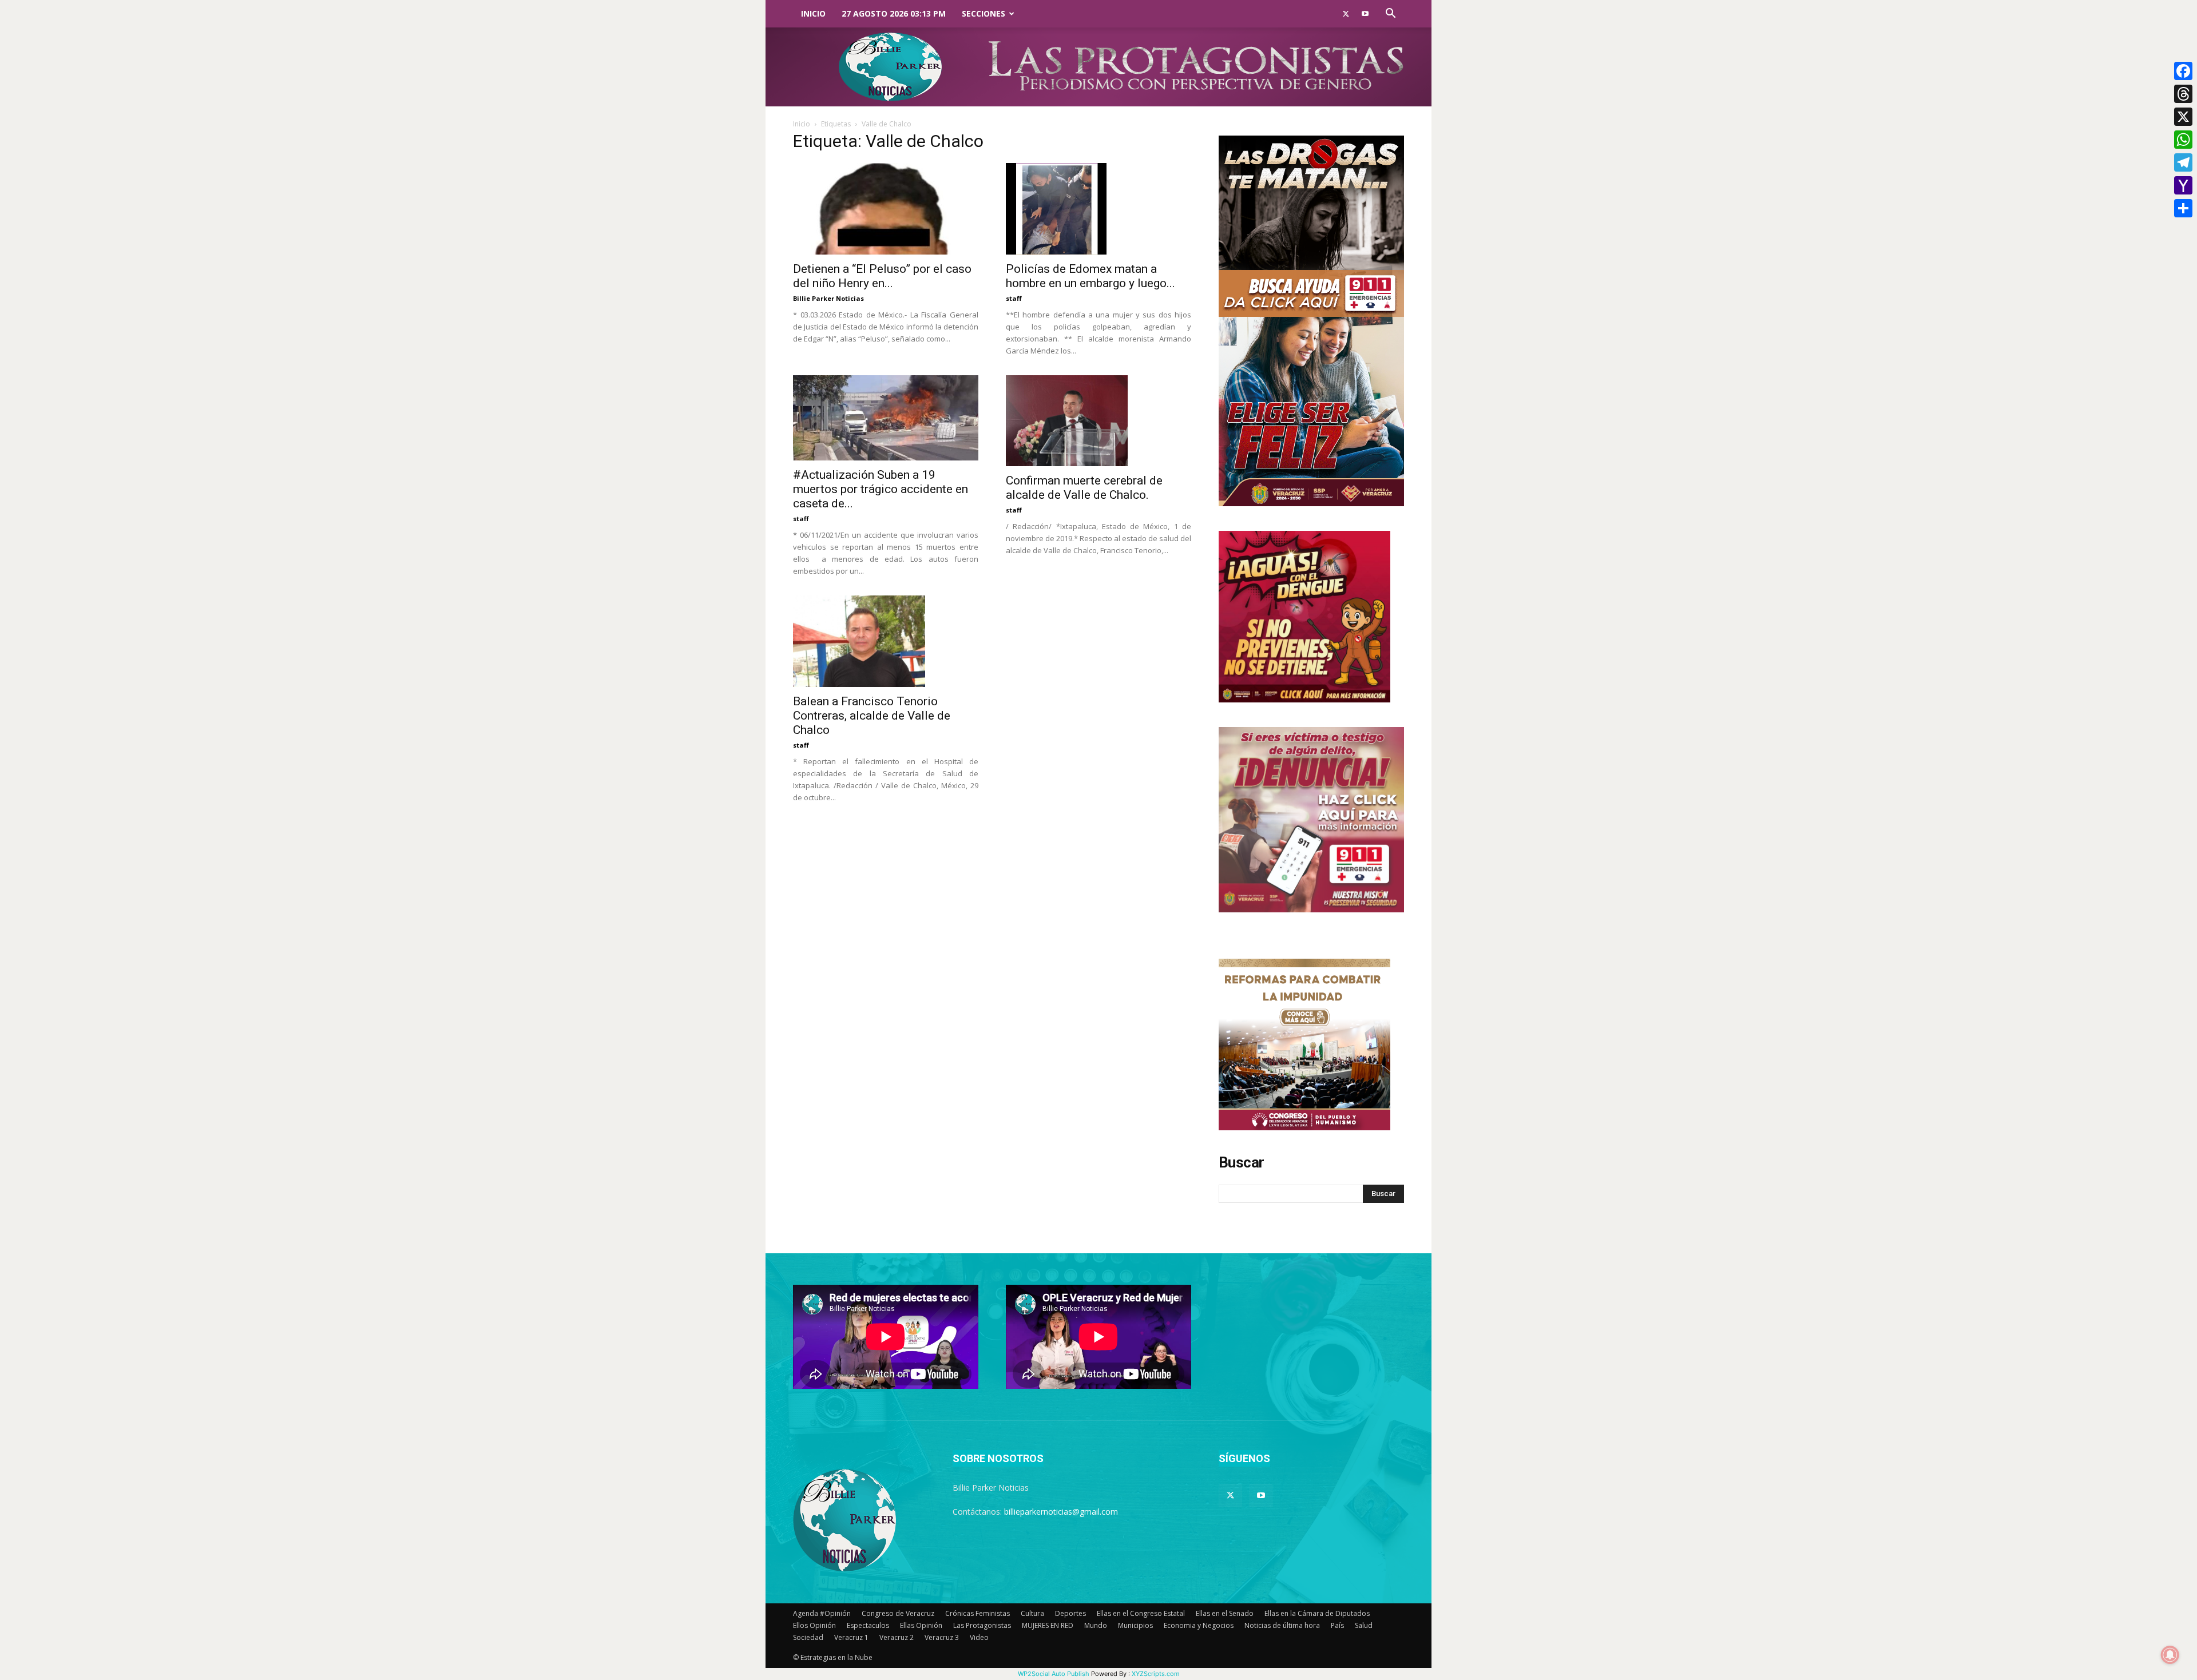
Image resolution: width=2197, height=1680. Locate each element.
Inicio (813, 13)
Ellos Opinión (814, 1625)
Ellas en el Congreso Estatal (1141, 1613)
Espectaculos (868, 1625)
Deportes (1070, 1613)
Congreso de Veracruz (898, 1613)
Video (979, 1637)
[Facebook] (2183, 71)
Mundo (1096, 1625)
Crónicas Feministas (977, 1613)
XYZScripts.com (1156, 1674)
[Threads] (2183, 94)
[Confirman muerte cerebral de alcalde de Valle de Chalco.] (1098, 421)
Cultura (1032, 1613)
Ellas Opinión (921, 1625)
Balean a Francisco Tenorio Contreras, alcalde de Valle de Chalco (872, 716)
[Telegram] (2183, 162)
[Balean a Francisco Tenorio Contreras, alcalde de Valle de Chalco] (886, 641)
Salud (1364, 1625)
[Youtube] (1365, 14)
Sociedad (808, 1637)
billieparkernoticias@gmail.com (1061, 1512)
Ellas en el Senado (1225, 1613)
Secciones (984, 13)
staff (1014, 298)
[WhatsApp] (2183, 140)
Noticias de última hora (1282, 1625)
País (1337, 1625)
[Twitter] (1346, 14)
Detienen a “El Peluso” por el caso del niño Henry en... (882, 276)
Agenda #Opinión (822, 1613)
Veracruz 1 (851, 1637)
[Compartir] (2183, 208)
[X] (2183, 117)
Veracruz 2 (897, 1637)
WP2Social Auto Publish (1054, 1674)
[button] (1390, 15)
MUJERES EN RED (1048, 1625)
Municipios (1135, 1625)
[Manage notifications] (2170, 1655)
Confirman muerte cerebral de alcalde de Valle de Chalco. (1084, 488)
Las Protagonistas (982, 1625)
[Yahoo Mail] (2183, 185)
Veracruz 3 (942, 1637)
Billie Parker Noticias (828, 298)
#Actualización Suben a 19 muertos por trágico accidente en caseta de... (881, 489)
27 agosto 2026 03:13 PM (894, 13)
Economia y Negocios (1199, 1625)
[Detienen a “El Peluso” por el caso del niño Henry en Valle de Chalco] (886, 209)
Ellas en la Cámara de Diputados (1317, 1613)
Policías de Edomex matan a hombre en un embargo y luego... (1090, 276)
